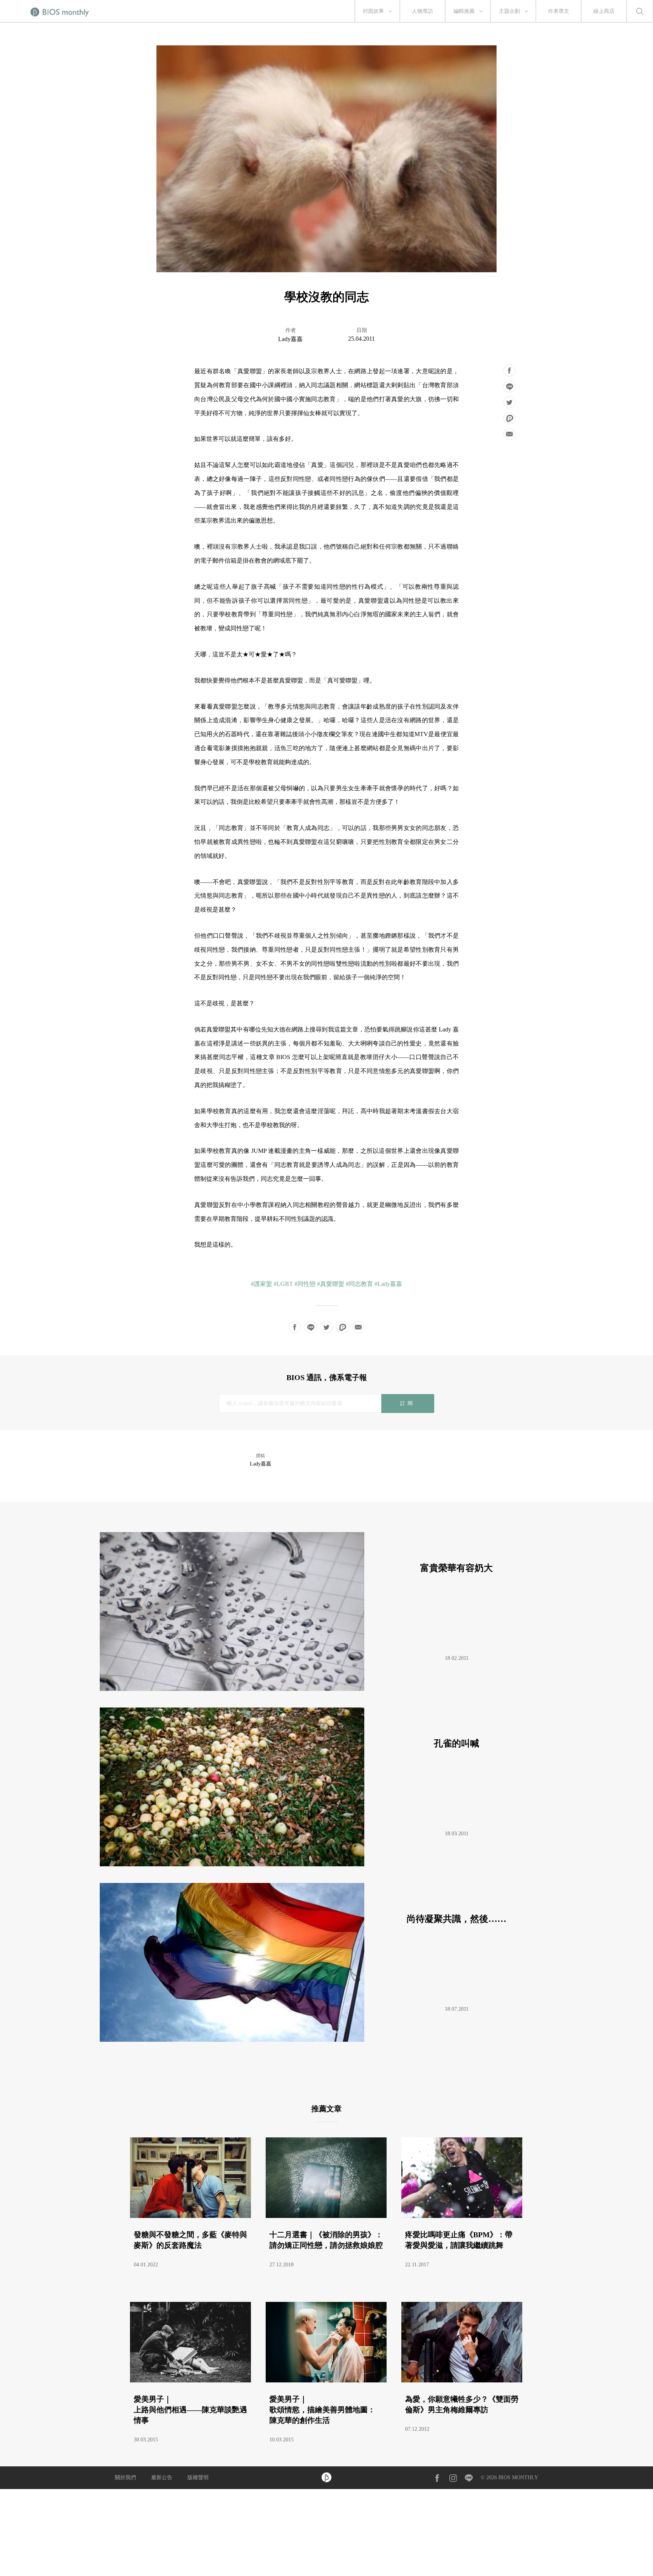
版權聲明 (198, 2478)
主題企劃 (509, 11)
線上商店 (604, 11)
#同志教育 (359, 1284)
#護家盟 (262, 1284)
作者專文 (559, 11)
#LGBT (283, 1284)
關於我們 (125, 2478)
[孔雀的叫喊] (323, 1864)
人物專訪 (422, 11)
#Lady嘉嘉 (388, 1284)
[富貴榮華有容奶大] (323, 1689)
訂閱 (408, 1403)
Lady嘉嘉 (290, 339)
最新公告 (162, 2478)
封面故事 (373, 11)
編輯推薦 (464, 11)
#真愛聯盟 (331, 1284)
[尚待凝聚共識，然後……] (323, 2040)
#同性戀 (305, 1284)
